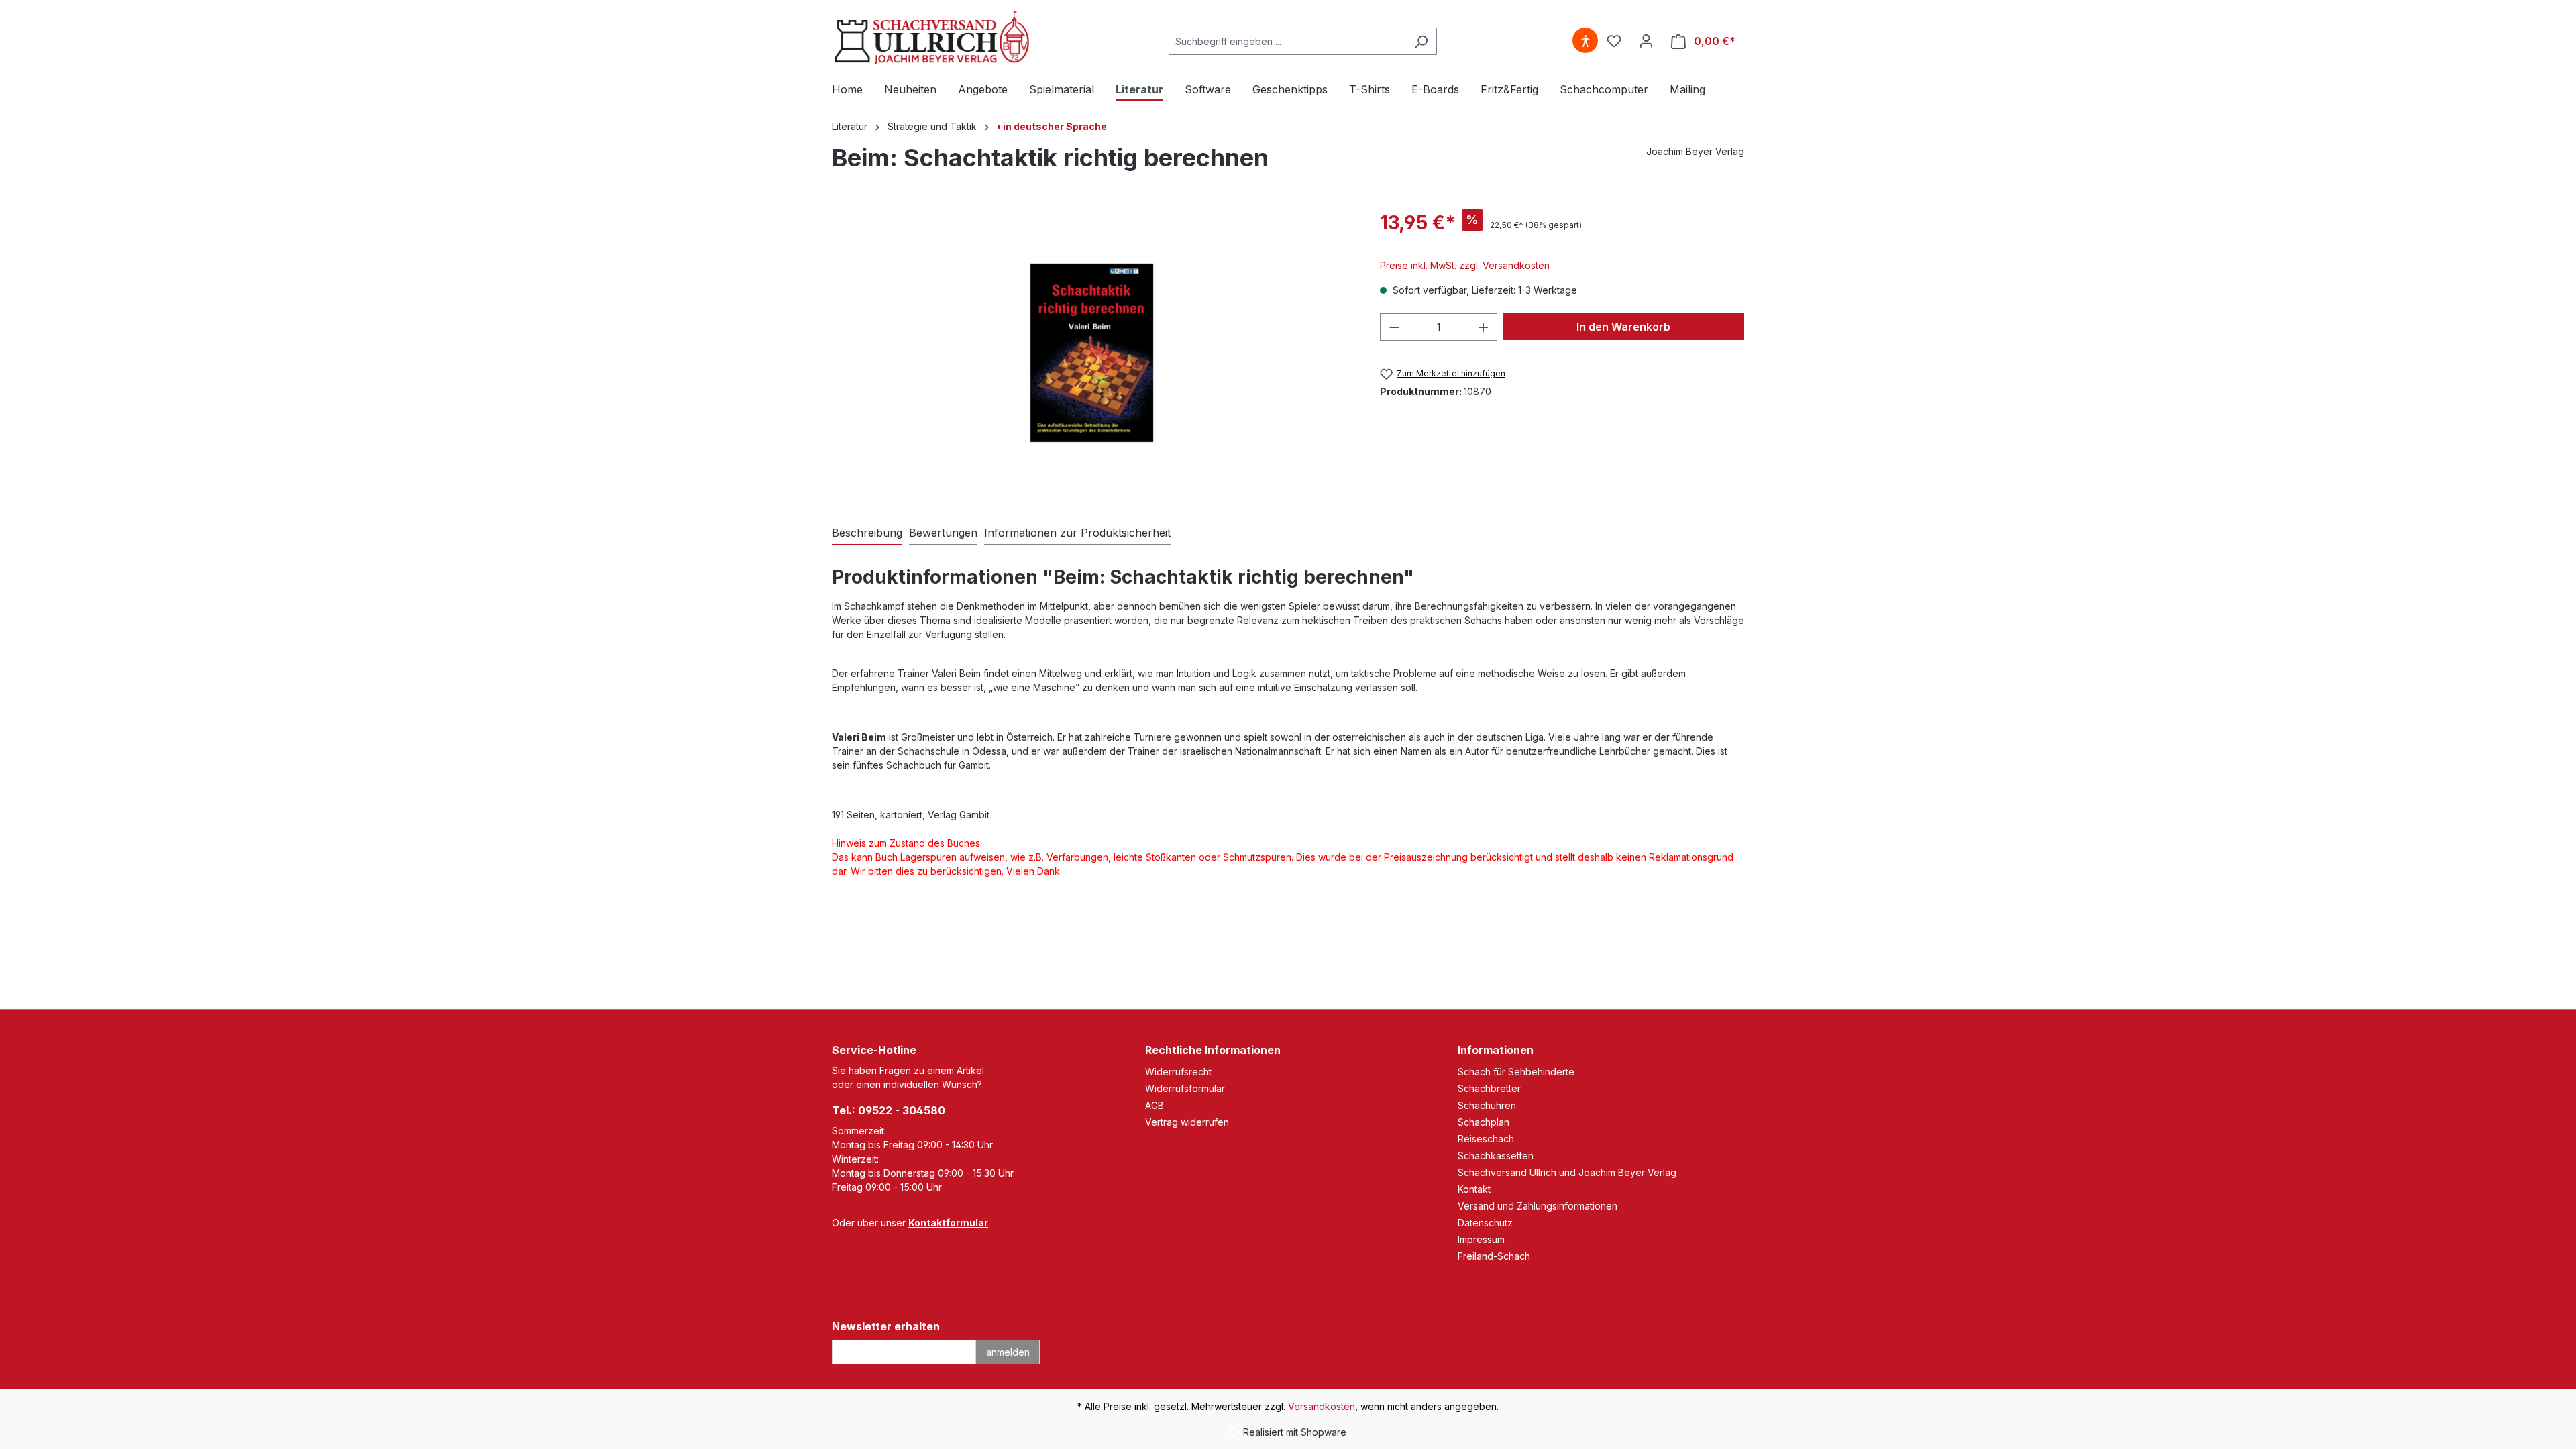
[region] (1092, 353)
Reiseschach (1486, 1139)
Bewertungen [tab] (943, 533)
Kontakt (1474, 1189)
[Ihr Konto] (1646, 41)
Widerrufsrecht (1178, 1072)
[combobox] (1287, 41)
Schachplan (1484, 1122)
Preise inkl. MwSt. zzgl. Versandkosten (1465, 265)
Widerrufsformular (1185, 1088)
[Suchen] (1421, 41)
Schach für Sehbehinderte (1516, 1072)
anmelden (1008, 1352)
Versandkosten (1322, 1406)
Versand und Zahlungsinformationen (1538, 1206)
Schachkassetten (1496, 1156)
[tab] (867, 533)
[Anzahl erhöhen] (1484, 327)
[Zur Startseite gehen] (932, 39)
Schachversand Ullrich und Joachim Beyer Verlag (1567, 1172)
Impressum (1481, 1239)
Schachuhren (1487, 1105)
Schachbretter (1489, 1088)
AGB (1155, 1105)
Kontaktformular (948, 1223)
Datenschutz (1485, 1223)
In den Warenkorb (1623, 327)
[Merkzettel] (1614, 41)
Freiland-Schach (1494, 1256)
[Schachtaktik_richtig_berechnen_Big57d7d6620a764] (1092, 353)
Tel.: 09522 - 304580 (889, 1110)
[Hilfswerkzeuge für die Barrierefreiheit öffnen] (1585, 41)
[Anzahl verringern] (1394, 327)
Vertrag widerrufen (1187, 1122)
